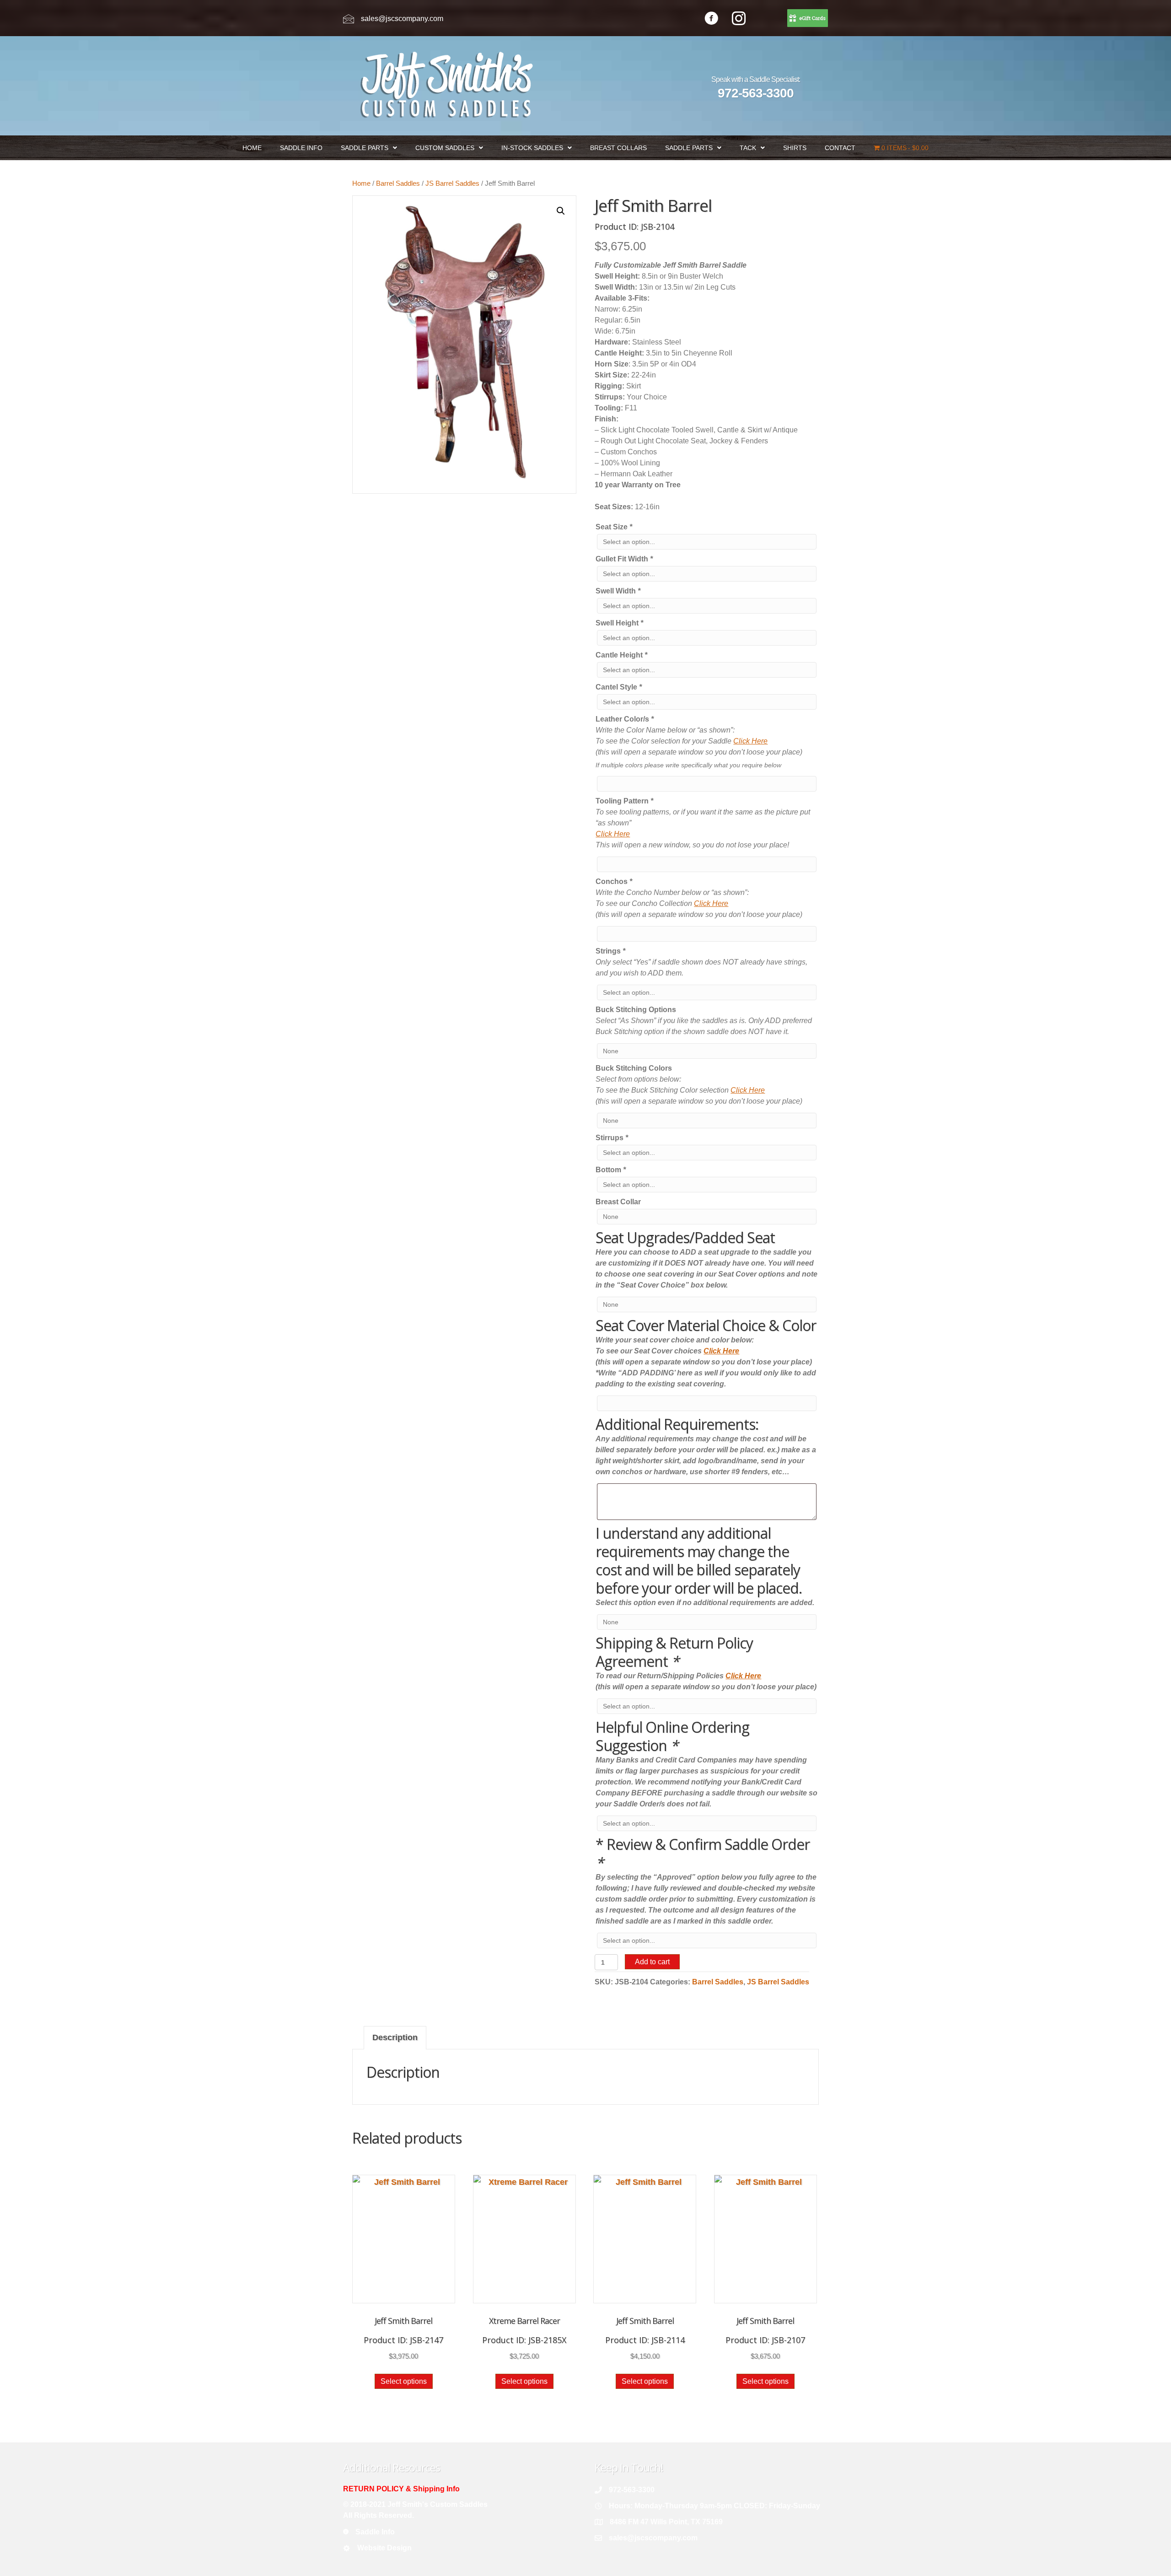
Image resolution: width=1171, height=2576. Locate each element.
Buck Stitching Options (636, 1010)
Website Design (384, 2548)
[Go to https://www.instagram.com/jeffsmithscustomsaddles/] (739, 19)
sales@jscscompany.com (402, 19)
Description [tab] (395, 2037)
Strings (610, 951)
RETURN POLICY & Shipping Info (401, 2489)
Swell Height (619, 623)
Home (361, 183)
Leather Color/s (625, 719)
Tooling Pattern (624, 801)
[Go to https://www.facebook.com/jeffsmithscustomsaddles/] (711, 19)
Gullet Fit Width (624, 559)
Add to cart (652, 1962)
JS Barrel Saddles (452, 183)
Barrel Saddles (398, 183)
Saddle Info (375, 2532)
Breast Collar (618, 1202)
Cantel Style (619, 687)
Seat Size (614, 527)
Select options (404, 2381)
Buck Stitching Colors (634, 1068)
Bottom (611, 1170)
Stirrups (612, 1138)
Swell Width (618, 591)
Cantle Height (621, 655)
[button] (561, 211)
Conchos (614, 881)
